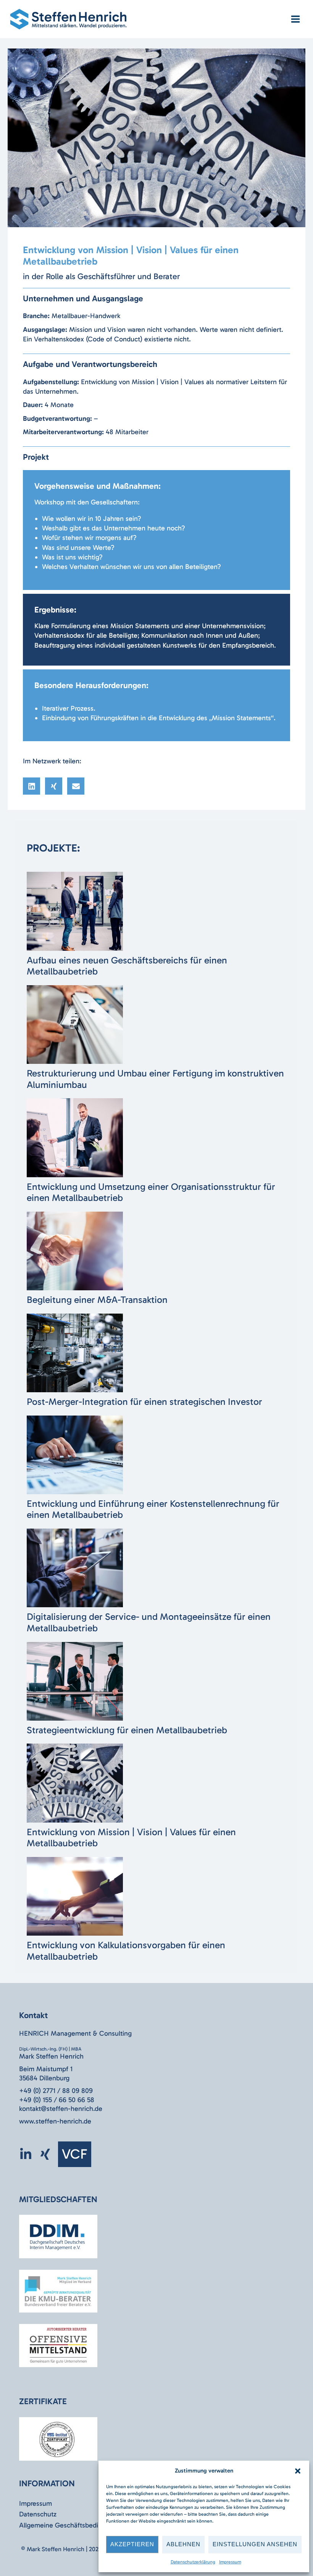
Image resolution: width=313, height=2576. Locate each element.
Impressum (230, 2562)
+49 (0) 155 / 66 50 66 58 (57, 2100)
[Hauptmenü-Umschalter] (295, 19)
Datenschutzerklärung (193, 2562)
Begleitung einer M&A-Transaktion (97, 1300)
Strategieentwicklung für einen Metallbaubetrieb (127, 1730)
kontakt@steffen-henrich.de (61, 2109)
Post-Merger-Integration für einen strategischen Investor (144, 1402)
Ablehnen (183, 2544)
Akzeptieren (132, 2544)
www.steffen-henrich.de (55, 2121)
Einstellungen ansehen (255, 2544)
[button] (298, 2471)
